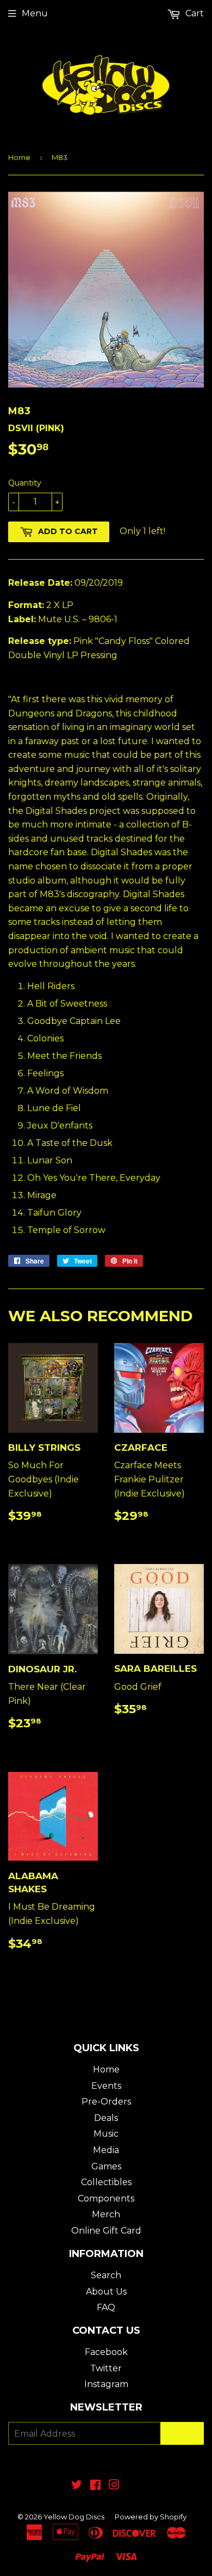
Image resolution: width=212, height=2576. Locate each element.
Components (106, 2198)
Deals (106, 2118)
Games (106, 2166)
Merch (106, 2214)
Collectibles (106, 2182)
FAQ (106, 2307)
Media (106, 2150)
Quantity (25, 483)
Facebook (106, 2352)
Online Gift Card (106, 2231)
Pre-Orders (106, 2102)
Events (106, 2086)
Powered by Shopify (151, 2517)
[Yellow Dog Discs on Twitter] (77, 2486)
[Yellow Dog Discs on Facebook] (95, 2486)
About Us (106, 2292)
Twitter (106, 2368)
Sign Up (182, 2434)
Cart (194, 13)
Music (106, 2134)
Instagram (106, 2384)
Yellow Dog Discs (74, 2517)
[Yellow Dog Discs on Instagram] (114, 2486)
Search (106, 2275)
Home (19, 157)
